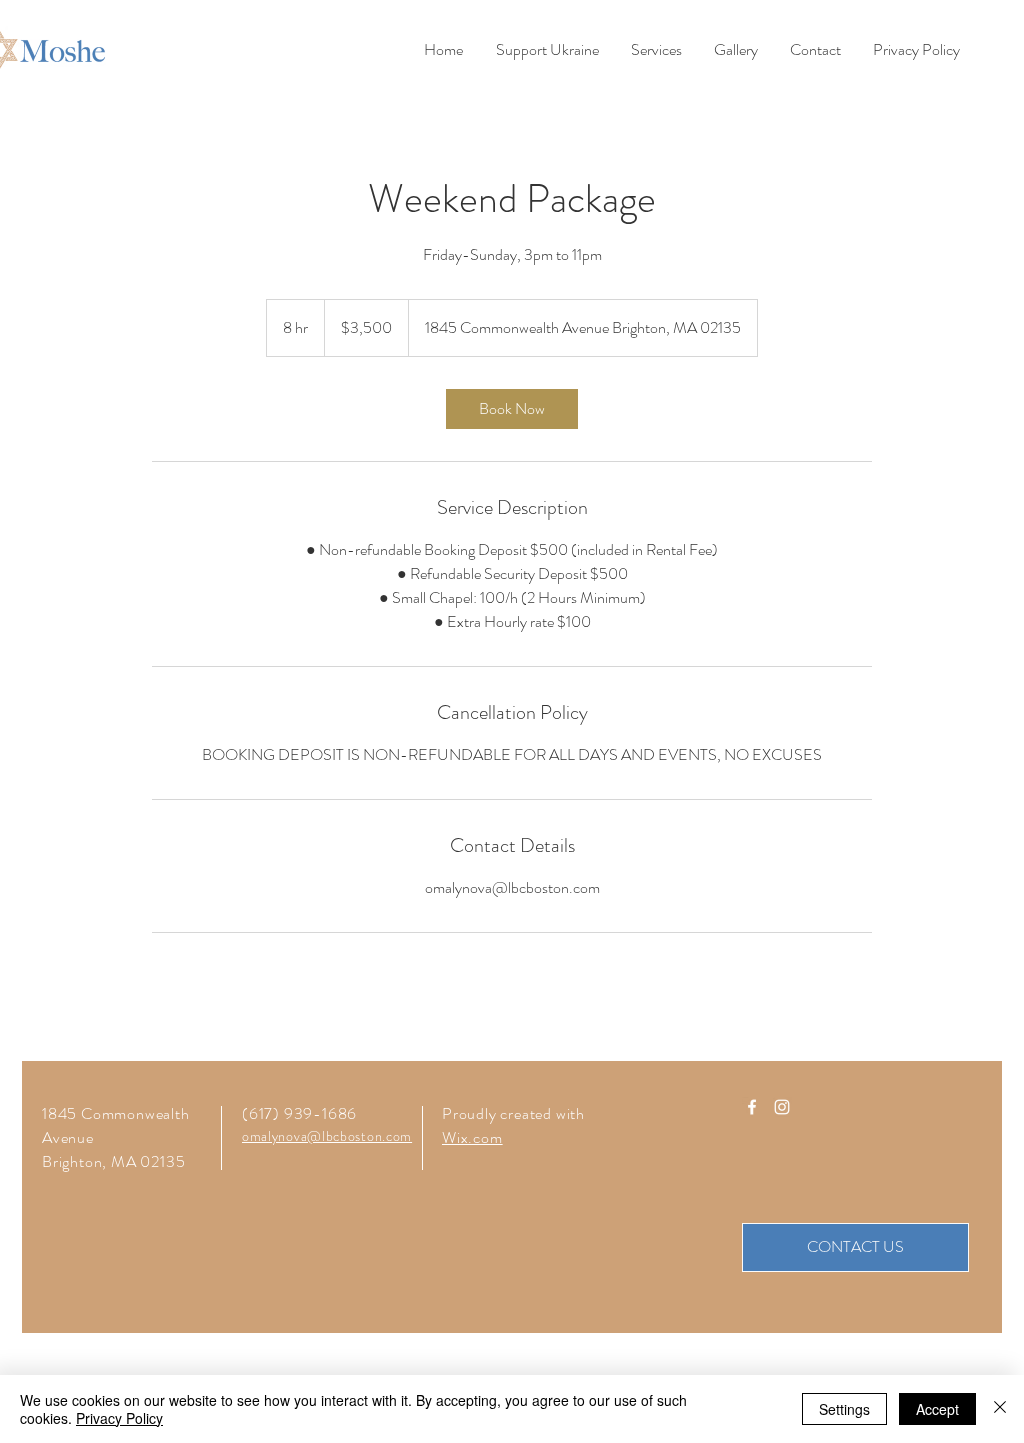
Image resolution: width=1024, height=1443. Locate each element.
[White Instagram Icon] (782, 1107)
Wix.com (472, 1137)
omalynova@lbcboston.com (327, 1136)
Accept (937, 1409)
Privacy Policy (119, 1418)
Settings (844, 1409)
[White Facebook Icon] (752, 1107)
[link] (512, 409)
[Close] (1000, 1409)
